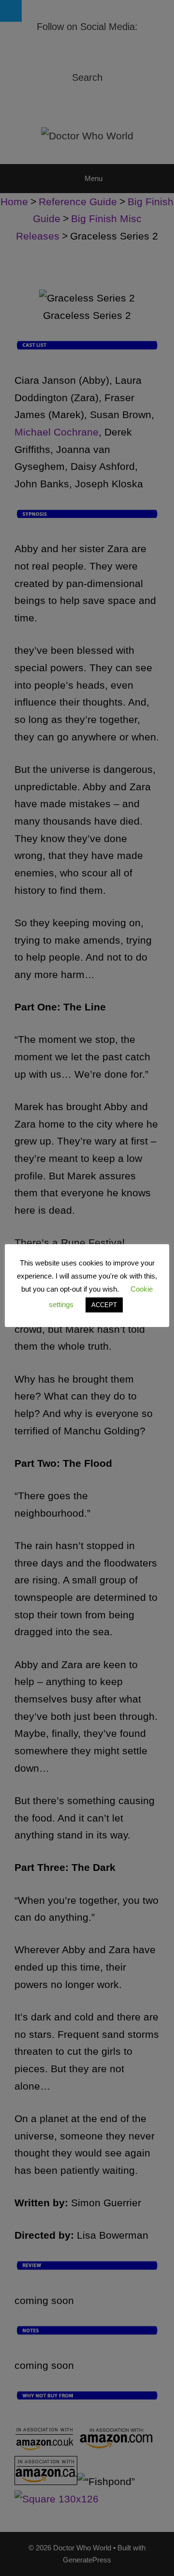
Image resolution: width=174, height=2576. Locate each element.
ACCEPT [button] (104, 1305)
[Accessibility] (11, 11)
